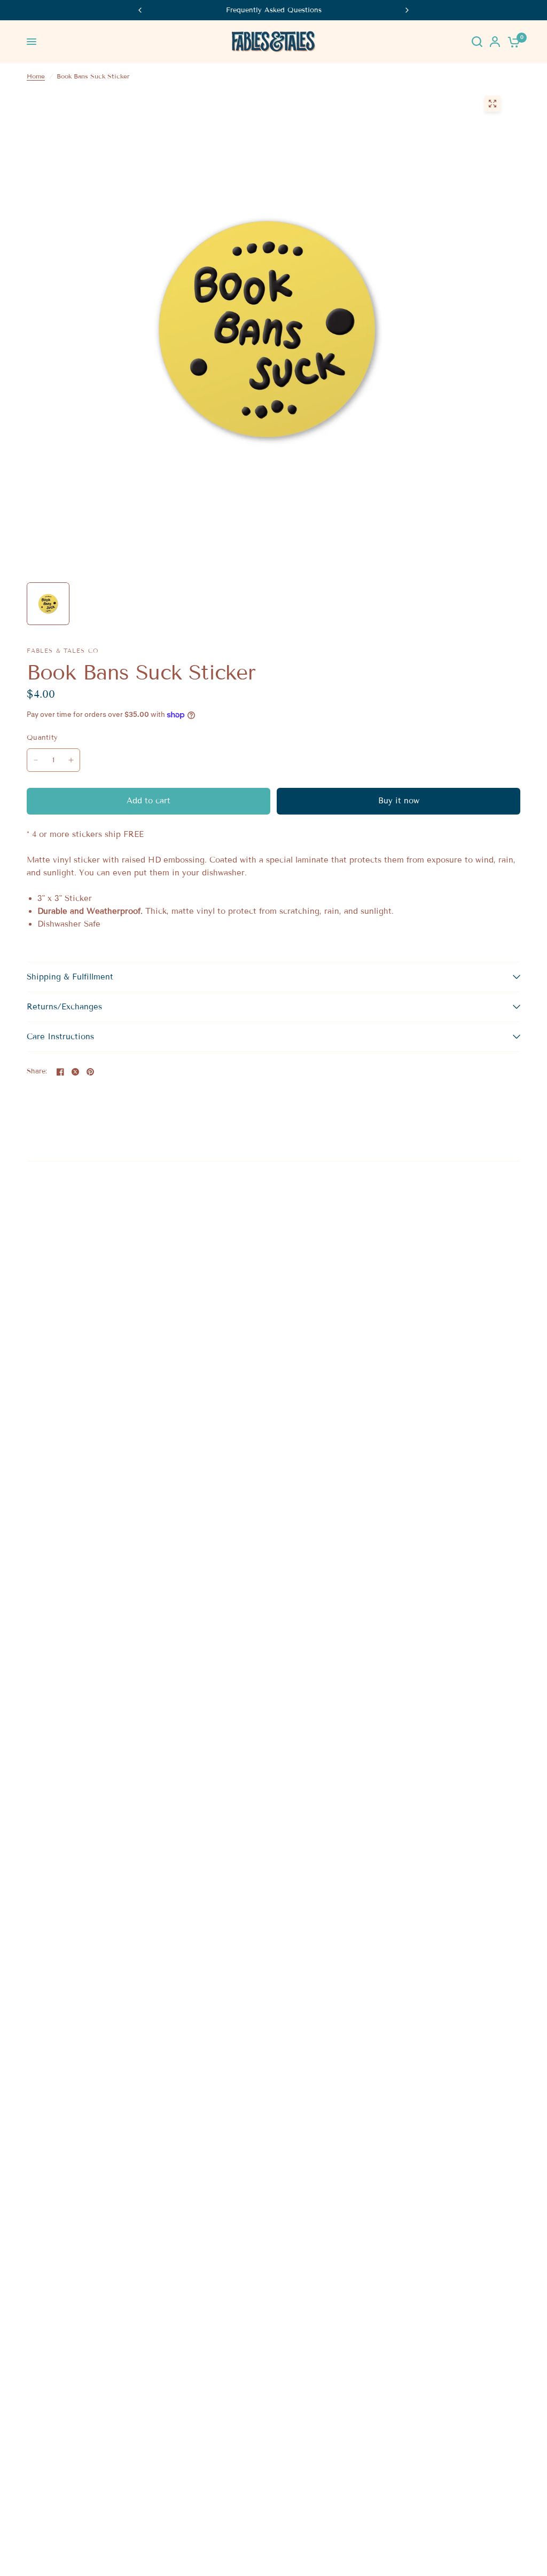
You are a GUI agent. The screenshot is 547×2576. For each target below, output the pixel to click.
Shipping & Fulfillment (70, 977)
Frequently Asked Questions (274, 10)
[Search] (477, 42)
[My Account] (495, 42)
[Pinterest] (90, 1072)
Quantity (42, 738)
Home (36, 76)
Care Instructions (60, 1037)
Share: (37, 1072)
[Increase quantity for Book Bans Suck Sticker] (71, 760)
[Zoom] (493, 104)
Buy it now (399, 801)
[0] (512, 42)
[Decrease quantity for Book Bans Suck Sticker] (36, 760)
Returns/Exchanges (64, 1007)
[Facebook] (60, 1072)
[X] (75, 1072)
